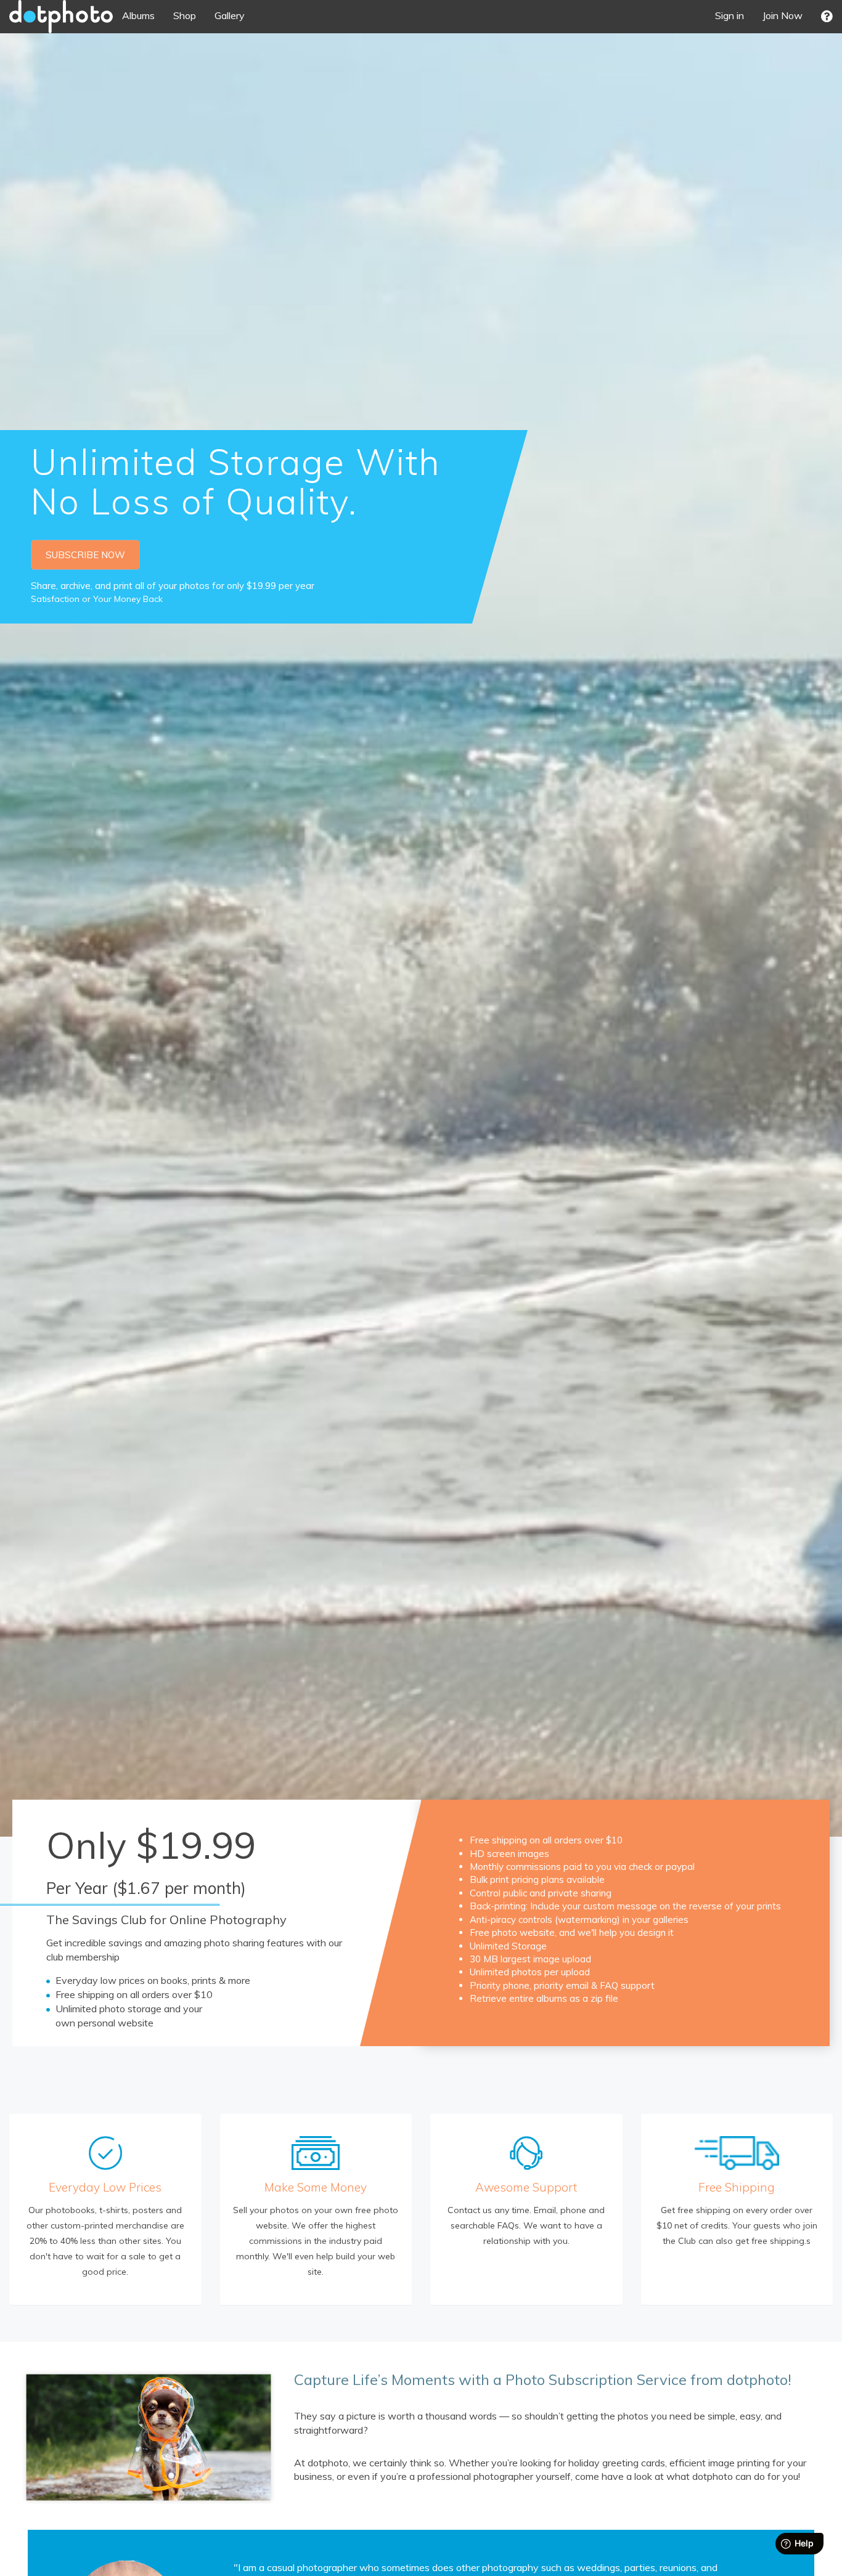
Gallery (230, 15)
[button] (827, 16)
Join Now (783, 15)
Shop (185, 15)
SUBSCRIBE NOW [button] (85, 555)
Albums (138, 15)
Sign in (730, 15)
